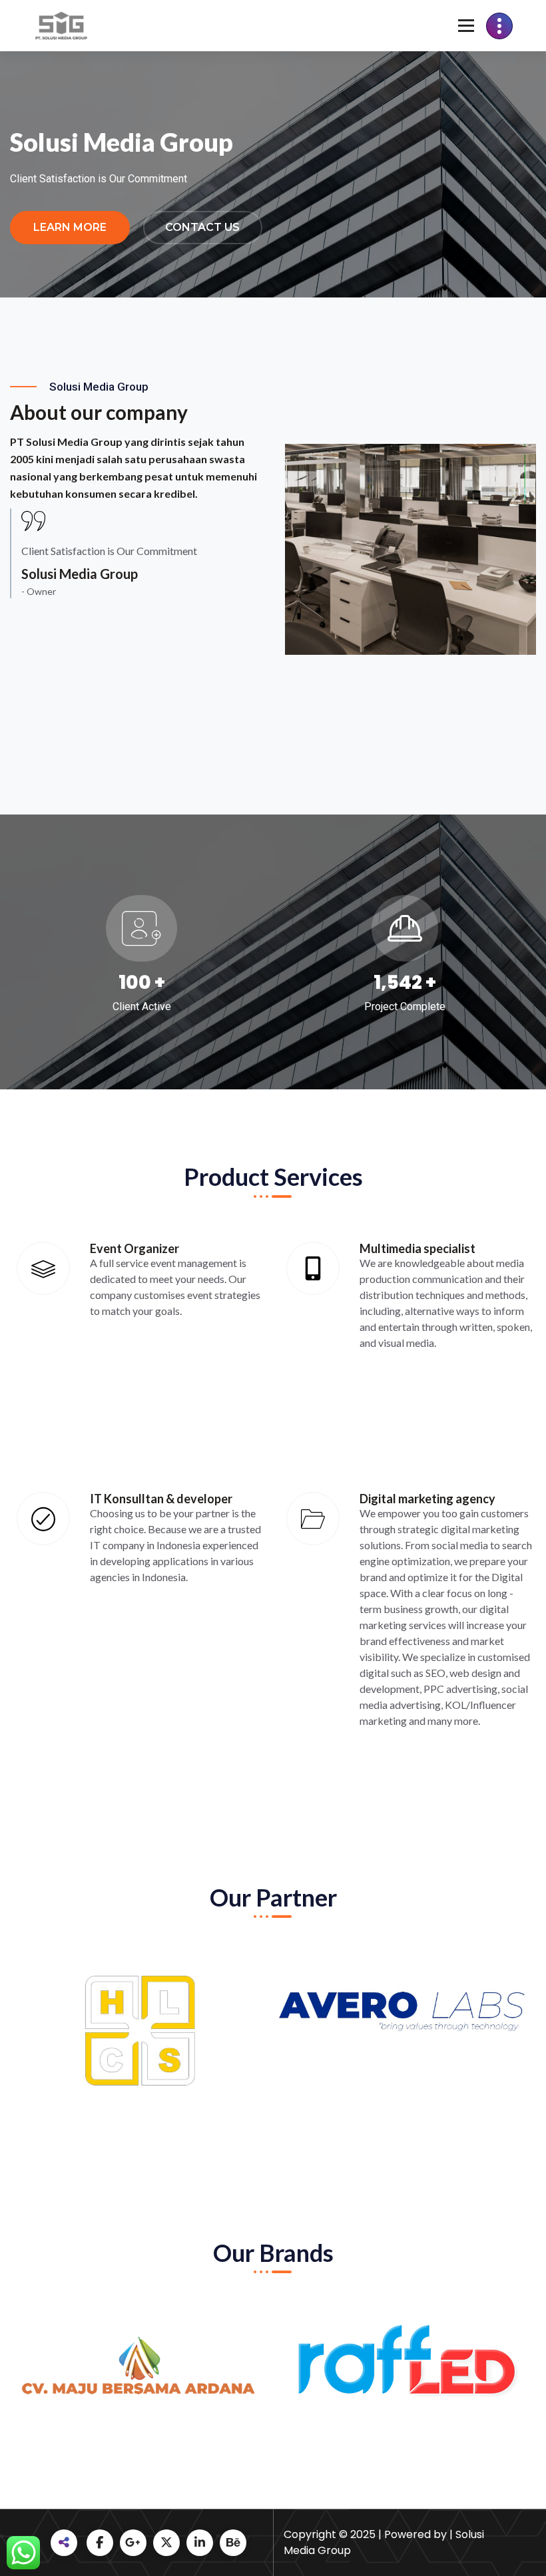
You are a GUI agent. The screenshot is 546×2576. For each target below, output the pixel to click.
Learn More (70, 227)
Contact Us (202, 227)
